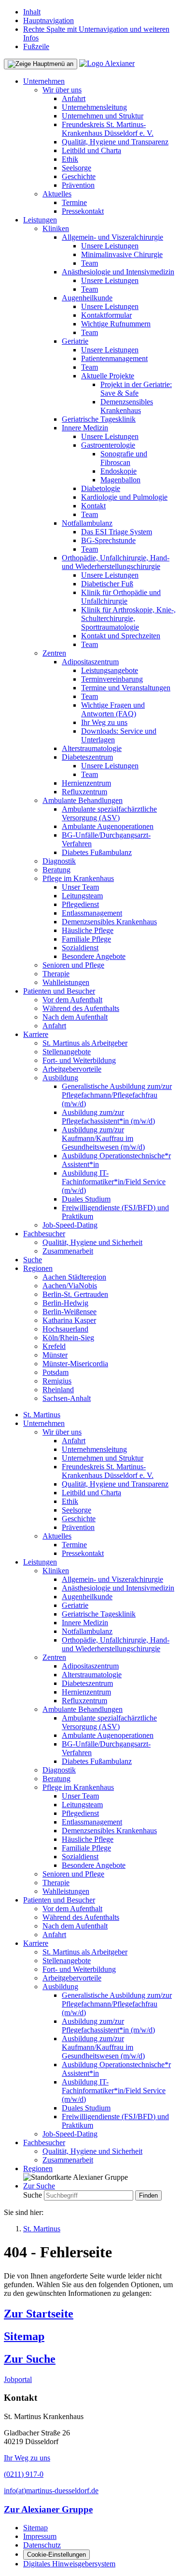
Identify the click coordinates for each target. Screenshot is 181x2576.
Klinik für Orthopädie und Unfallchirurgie (121, 597)
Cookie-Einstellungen (56, 2555)
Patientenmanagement (114, 358)
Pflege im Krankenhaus (78, 878)
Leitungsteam (82, 896)
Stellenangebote (67, 1052)
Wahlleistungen (66, 982)
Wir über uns (62, 90)
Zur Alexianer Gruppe (48, 2509)
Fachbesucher (44, 1234)
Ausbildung (60, 1078)
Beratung (56, 870)
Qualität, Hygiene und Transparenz (115, 142)
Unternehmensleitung (94, 107)
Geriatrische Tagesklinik (99, 419)
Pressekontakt (83, 211)
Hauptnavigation (49, 20)
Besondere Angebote (94, 956)
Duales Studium (86, 1199)
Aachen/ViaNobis (70, 1286)
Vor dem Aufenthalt (72, 1000)
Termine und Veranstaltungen (126, 688)
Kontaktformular (106, 315)
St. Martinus (42, 1415)
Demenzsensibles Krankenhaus (127, 406)
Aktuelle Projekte (108, 376)
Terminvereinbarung (112, 679)
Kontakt (93, 506)
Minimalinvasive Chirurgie (122, 254)
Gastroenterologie (108, 445)
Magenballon (120, 480)
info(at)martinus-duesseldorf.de (51, 2491)
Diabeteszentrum (87, 757)
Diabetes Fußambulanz (97, 852)
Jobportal (18, 2379)
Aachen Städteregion (74, 1277)
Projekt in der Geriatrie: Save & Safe (136, 389)
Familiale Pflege (86, 939)
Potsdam (56, 1372)
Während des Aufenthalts (81, 1008)
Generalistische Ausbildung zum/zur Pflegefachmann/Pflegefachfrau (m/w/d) (117, 1095)
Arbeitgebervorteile (72, 1069)
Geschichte (79, 176)
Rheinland (58, 1390)
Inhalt (32, 12)
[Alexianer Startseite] (107, 63)
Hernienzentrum (86, 783)
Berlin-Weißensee (70, 1312)
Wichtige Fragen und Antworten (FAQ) (113, 709)
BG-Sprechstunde (108, 540)
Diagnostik (59, 861)
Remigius (57, 1381)
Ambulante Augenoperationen (108, 826)
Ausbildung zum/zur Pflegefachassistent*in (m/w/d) (108, 1117)
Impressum (40, 2536)
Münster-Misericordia (75, 1364)
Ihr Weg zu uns (104, 722)
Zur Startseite (39, 2314)
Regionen (38, 1268)
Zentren (54, 653)
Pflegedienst (80, 904)
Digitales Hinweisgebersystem (69, 2564)
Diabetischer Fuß (107, 584)
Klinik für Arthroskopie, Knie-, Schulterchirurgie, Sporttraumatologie (128, 618)
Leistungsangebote (110, 670)
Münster (55, 1355)
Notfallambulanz (87, 523)
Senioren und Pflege (73, 965)
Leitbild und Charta (91, 150)
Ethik (70, 159)
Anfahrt (74, 98)
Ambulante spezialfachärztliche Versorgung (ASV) (109, 813)
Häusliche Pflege (88, 930)
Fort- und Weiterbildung (79, 1060)
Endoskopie (118, 471)
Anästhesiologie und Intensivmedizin (118, 272)
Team (90, 263)
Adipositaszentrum (90, 662)
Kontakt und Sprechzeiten (121, 636)
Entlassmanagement (92, 913)
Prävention (78, 185)
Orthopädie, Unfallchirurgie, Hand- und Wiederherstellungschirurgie (116, 562)
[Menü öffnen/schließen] (41, 64)
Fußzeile (36, 46)
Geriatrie (75, 341)
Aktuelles (57, 194)
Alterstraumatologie (92, 748)
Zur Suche (30, 2359)
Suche (33, 1260)
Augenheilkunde (87, 298)
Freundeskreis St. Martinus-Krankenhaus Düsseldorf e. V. (108, 129)
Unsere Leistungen (110, 246)
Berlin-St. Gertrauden (75, 1294)
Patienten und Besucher (59, 991)
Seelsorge (77, 168)
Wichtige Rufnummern (116, 324)
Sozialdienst (80, 948)
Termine (74, 202)
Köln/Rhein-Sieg (68, 1338)
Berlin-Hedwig (65, 1303)
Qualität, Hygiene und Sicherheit (92, 1242)
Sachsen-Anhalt (67, 1398)
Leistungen (40, 220)
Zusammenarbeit (68, 1251)
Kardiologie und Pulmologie (124, 497)
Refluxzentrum (84, 792)
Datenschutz (42, 2545)
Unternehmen (44, 81)
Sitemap (24, 2336)
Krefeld (54, 1346)
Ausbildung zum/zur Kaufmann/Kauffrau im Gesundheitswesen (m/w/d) (103, 1138)
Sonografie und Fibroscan (124, 458)
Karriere (36, 1034)
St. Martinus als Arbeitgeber (85, 1043)
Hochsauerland (65, 1329)
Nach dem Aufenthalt (75, 1017)
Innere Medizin (85, 428)
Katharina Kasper (69, 1320)
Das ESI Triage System (117, 532)
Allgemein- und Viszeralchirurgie (112, 237)
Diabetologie (101, 488)
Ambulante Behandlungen (83, 800)
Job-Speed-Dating (70, 1225)
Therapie (56, 974)
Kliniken (56, 228)
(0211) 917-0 (24, 2474)
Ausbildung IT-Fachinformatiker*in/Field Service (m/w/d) (114, 1182)
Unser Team (80, 887)
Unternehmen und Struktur (103, 116)
